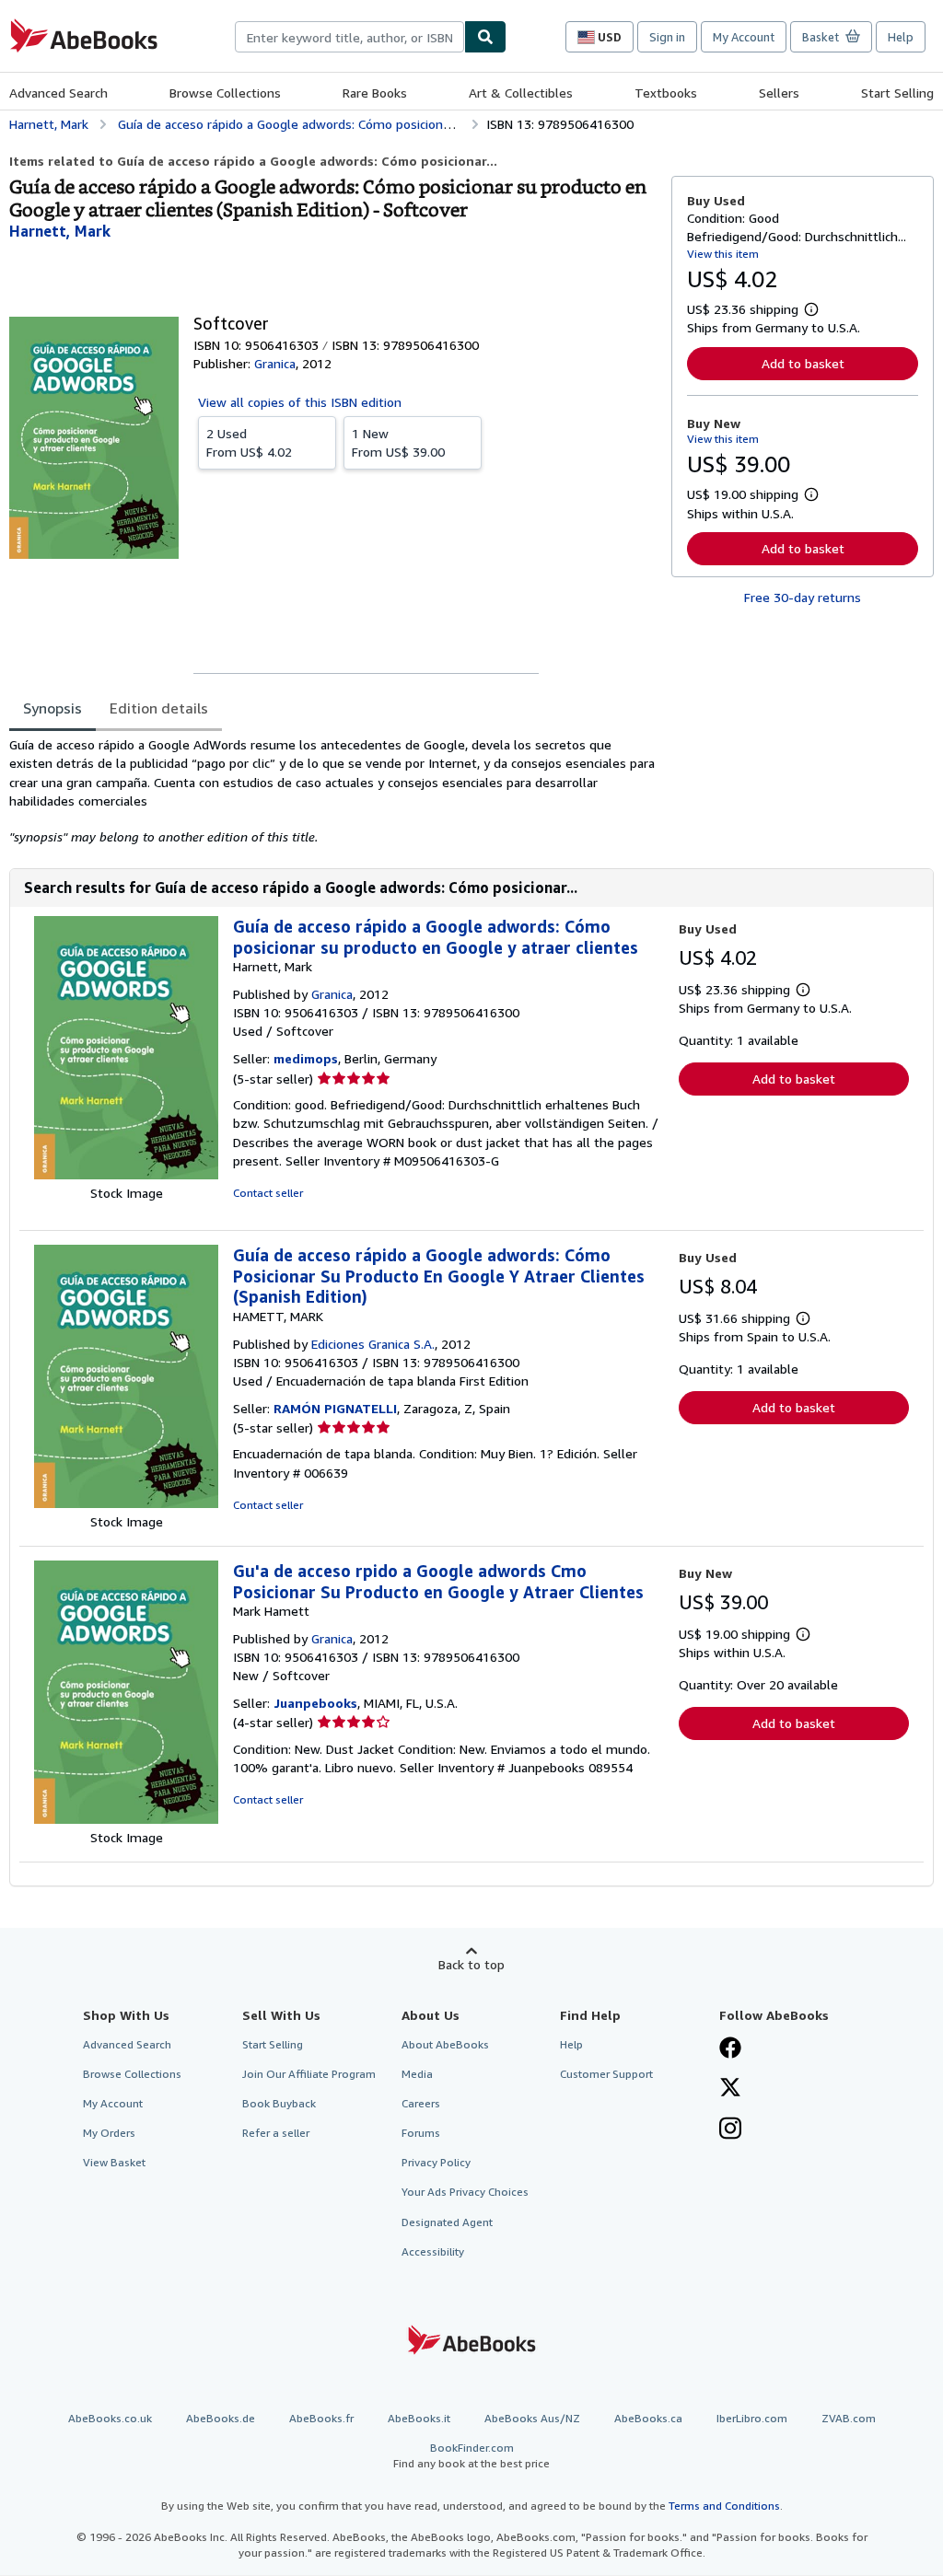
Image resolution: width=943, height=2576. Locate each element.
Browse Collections (225, 93)
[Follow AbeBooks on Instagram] (730, 2130)
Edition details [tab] (159, 708)
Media (417, 2074)
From (249, 442)
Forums (421, 2133)
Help (901, 37)
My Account (744, 37)
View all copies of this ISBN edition (300, 402)
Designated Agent (447, 2222)
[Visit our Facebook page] (730, 2049)
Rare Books (375, 93)
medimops (306, 1058)
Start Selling (897, 93)
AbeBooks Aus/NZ (532, 2418)
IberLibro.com (752, 2418)
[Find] (485, 37)
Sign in (667, 37)
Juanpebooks (315, 1703)
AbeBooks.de (221, 2418)
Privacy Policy (436, 2162)
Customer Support (606, 2074)
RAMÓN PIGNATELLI (335, 1408)
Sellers (779, 93)
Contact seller (268, 1193)
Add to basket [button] (803, 363)
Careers (421, 2103)
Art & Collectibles (521, 93)
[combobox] (349, 37)
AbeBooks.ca (648, 2418)
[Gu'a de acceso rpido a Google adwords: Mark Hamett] (126, 1819)
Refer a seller (276, 2133)
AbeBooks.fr (321, 2418)
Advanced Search (58, 93)
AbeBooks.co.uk (110, 2418)
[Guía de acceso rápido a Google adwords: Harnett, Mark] (126, 1174)
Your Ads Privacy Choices (465, 2192)
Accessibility (433, 2251)
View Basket (114, 2162)
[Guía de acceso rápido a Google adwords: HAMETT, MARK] (126, 1503)
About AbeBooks (445, 2044)
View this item (723, 254)
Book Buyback (279, 2103)
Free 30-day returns (803, 597)
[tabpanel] (333, 791)
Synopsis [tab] (52, 708)
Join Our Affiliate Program (309, 2074)
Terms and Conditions (724, 2506)
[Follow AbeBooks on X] (730, 2089)
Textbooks (666, 93)
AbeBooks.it (419, 2418)
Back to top (471, 1964)
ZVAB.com (849, 2418)
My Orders (109, 2133)
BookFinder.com (471, 2455)
